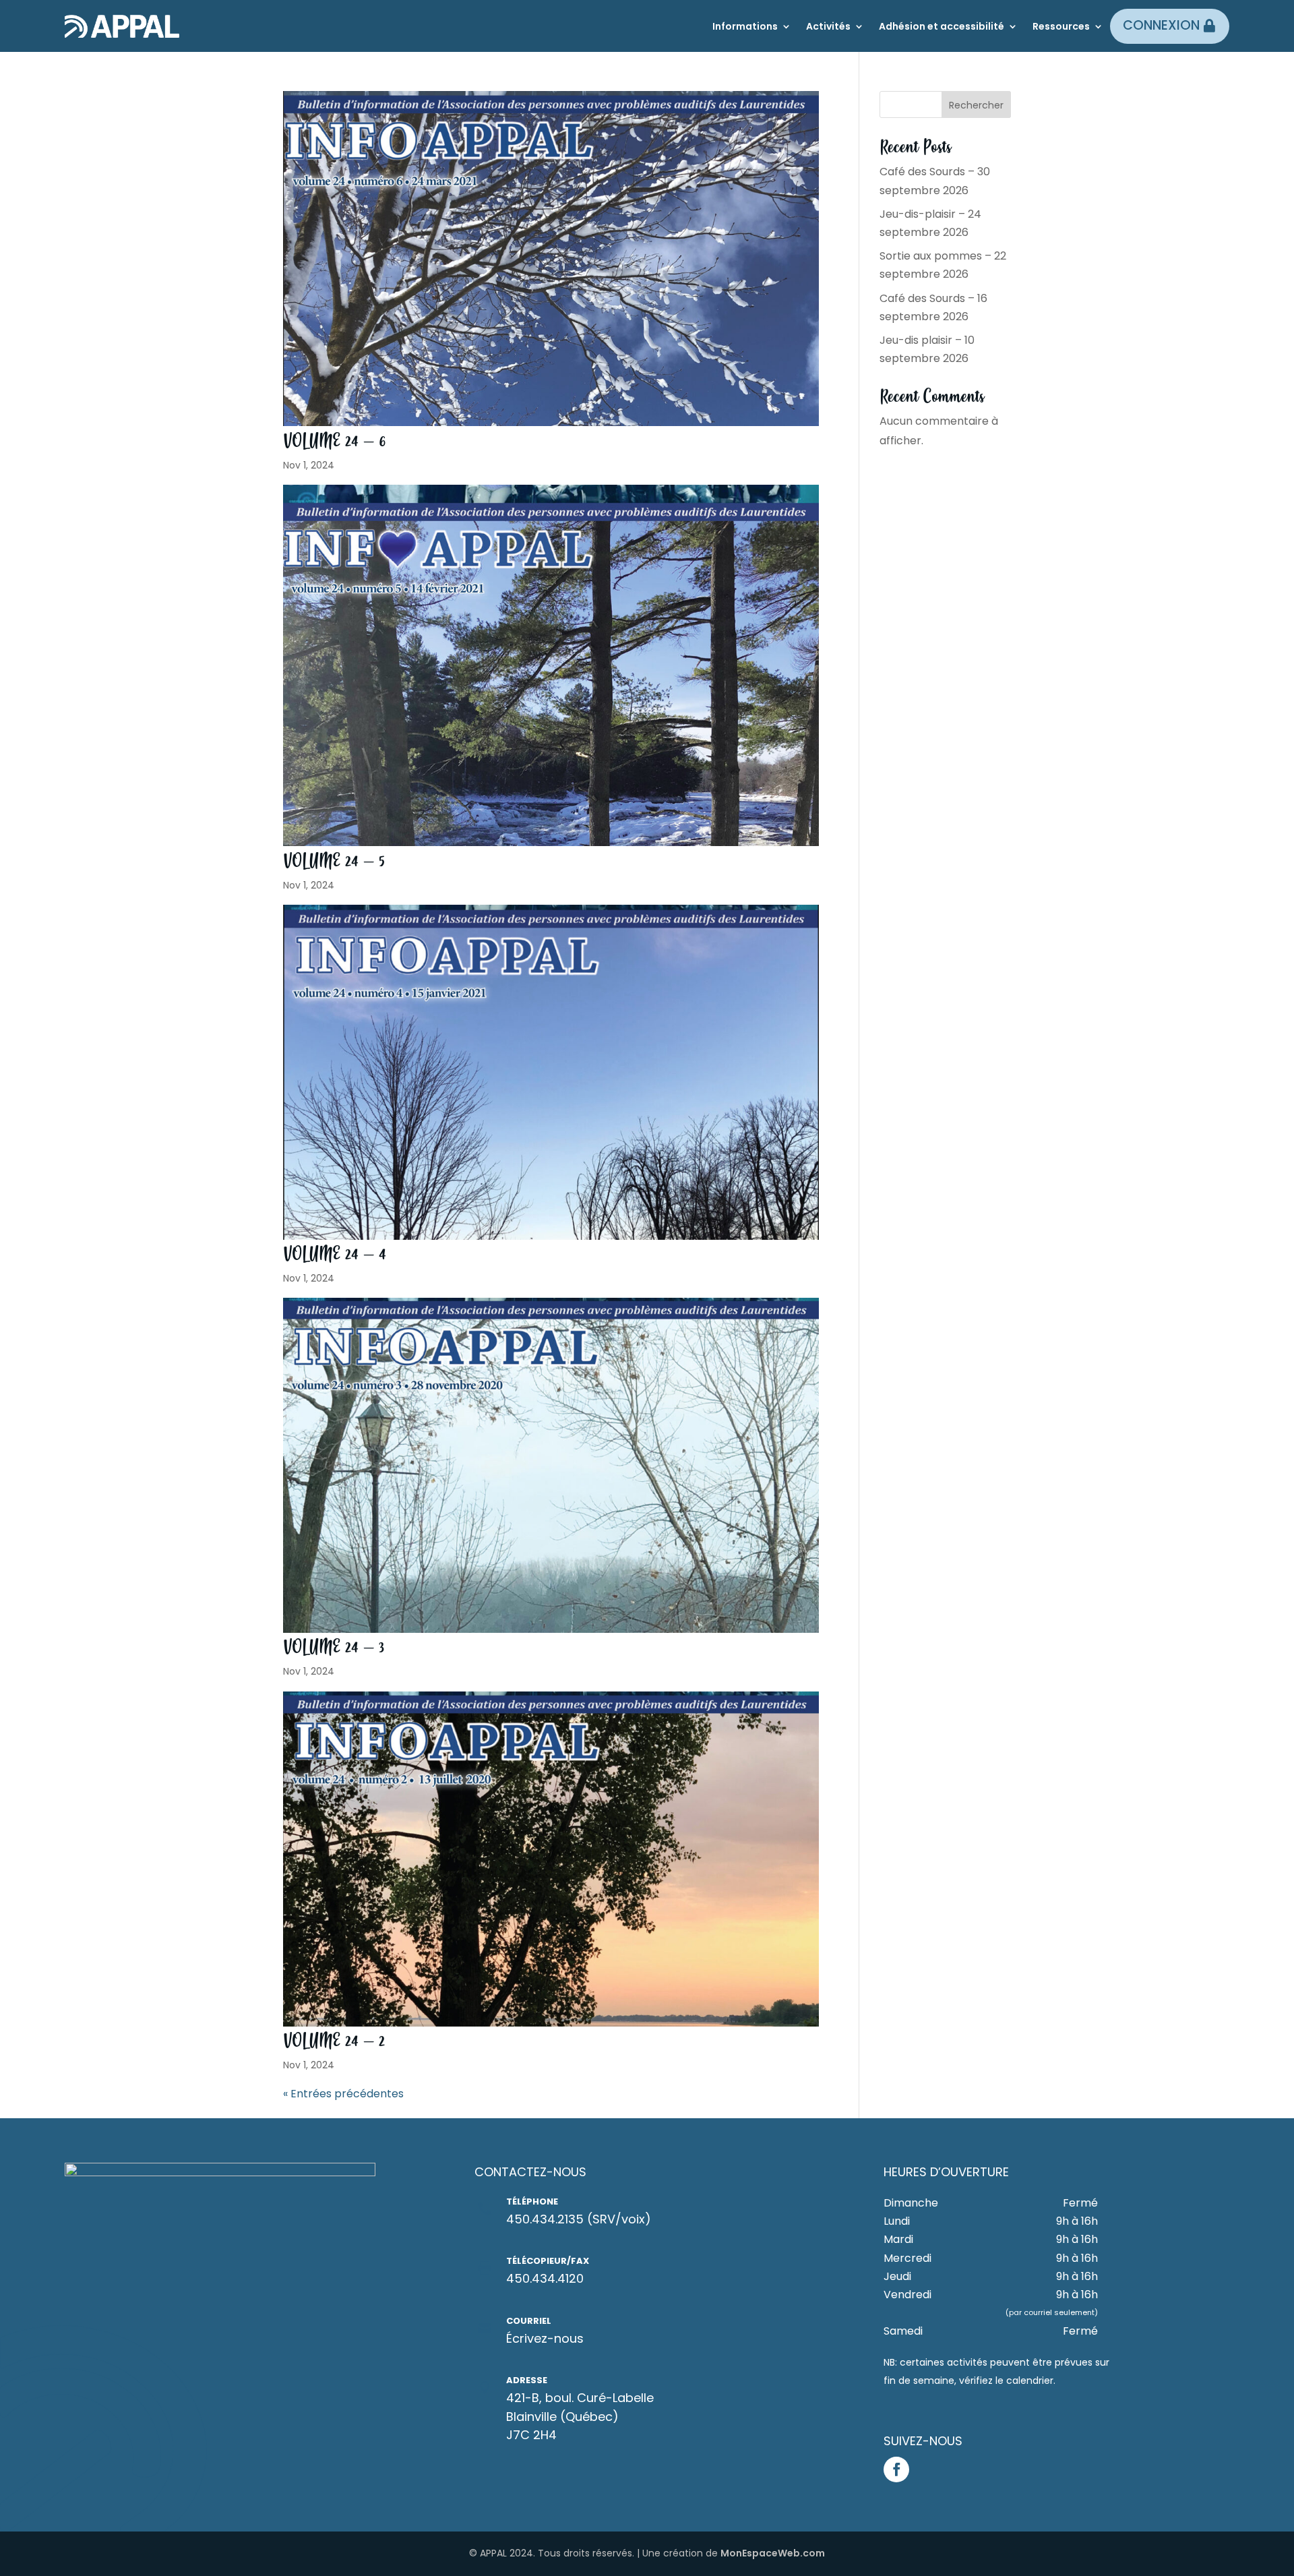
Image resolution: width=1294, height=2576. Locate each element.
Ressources (1061, 26)
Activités (828, 26)
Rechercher (976, 105)
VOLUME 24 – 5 (334, 861)
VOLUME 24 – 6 (334, 441)
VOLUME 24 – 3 (334, 1647)
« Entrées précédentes (343, 2094)
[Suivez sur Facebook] (896, 2469)
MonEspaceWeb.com (773, 2553)
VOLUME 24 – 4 (335, 1254)
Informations (745, 26)
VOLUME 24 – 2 (334, 2040)
